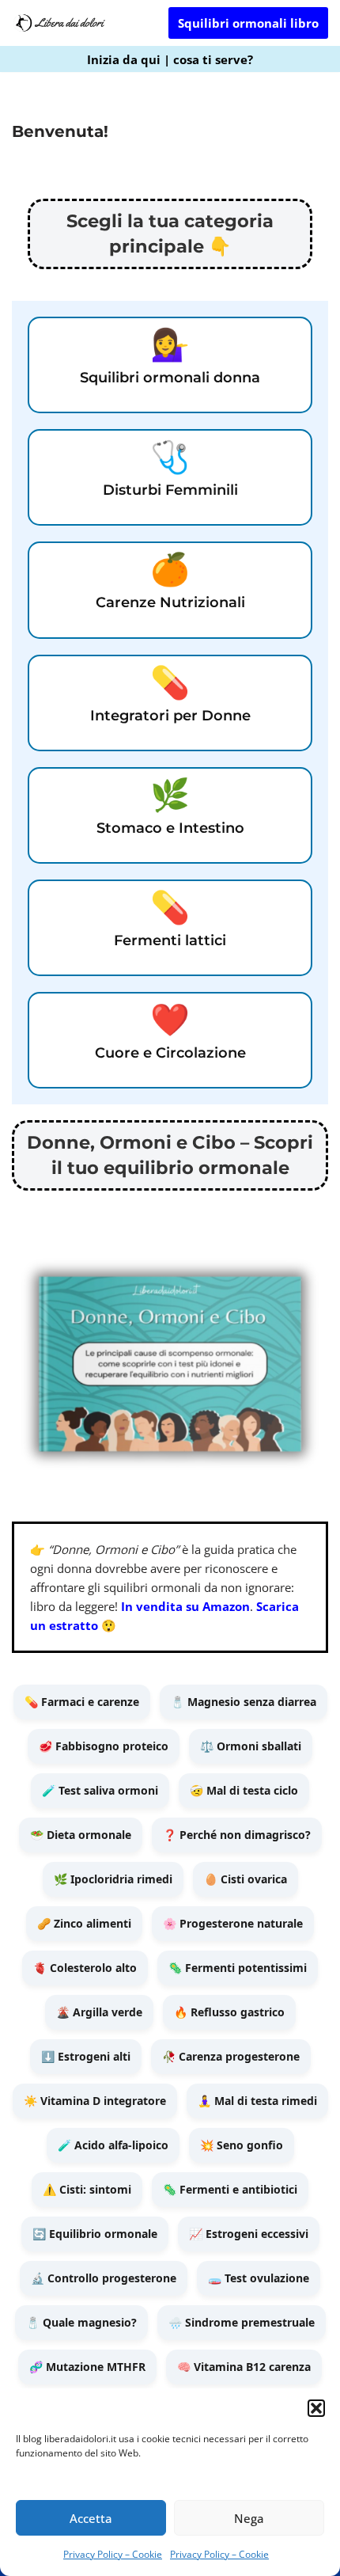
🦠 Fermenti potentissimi (238, 1968)
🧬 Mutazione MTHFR (87, 2367)
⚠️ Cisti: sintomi (87, 2189)
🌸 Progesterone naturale (233, 1923)
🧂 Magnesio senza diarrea (244, 1702)
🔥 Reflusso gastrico (229, 2012)
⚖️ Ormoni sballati (251, 1746)
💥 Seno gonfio (242, 2145)
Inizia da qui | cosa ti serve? (170, 59)
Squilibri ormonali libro (248, 23)
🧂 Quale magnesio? (81, 2322)
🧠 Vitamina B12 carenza (244, 2367)
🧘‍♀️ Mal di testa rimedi (257, 2101)
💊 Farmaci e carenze (82, 1702)
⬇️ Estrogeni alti (86, 2056)
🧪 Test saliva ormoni (100, 1790)
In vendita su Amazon (185, 1606)
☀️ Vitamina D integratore (95, 2101)
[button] (316, 2408)
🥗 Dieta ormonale (81, 1835)
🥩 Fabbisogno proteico (104, 1746)
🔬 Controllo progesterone (104, 2278)
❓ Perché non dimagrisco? (237, 1835)
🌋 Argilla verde (99, 2012)
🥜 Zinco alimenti (84, 1923)
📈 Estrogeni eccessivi (249, 2234)
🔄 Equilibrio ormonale (95, 2234)
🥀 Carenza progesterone (231, 2056)
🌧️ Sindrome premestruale (242, 2322)
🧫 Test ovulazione (259, 2278)
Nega (249, 2518)
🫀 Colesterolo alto (85, 1968)
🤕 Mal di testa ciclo (244, 1790)
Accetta (91, 2518)
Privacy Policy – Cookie (113, 2554)
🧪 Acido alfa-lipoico (113, 2145)
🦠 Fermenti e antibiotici (230, 2189)
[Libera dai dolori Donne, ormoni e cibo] (59, 23)
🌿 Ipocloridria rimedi (113, 1879)
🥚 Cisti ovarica (246, 1879)
